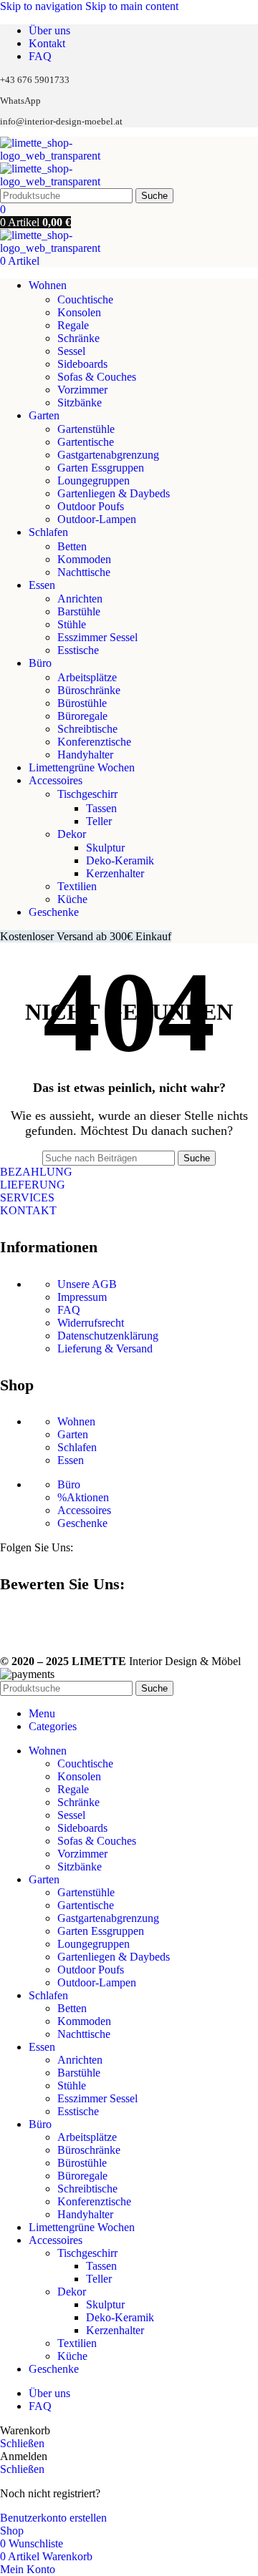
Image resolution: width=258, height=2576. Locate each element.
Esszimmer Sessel (97, 637)
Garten (73, 1434)
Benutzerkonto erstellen (53, 2518)
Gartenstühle (86, 429)
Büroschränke (89, 690)
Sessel (71, 351)
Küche (72, 899)
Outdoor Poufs (91, 506)
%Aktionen (83, 1497)
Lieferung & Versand (105, 1348)
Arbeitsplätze (87, 677)
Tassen (101, 808)
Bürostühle (82, 703)
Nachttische (84, 572)
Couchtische (85, 299)
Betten (72, 546)
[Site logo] (75, 156)
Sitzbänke (80, 402)
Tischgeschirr (87, 794)
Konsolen (79, 312)
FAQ (69, 1310)
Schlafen (77, 1447)
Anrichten (80, 599)
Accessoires (84, 1510)
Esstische (78, 650)
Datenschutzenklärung (108, 1336)
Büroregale (82, 716)
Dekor (72, 834)
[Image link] (6, 1623)
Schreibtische (87, 729)
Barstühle (79, 611)
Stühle (72, 624)
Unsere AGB (87, 1284)
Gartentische (86, 442)
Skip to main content (132, 6)
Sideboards (82, 364)
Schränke (78, 338)
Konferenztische (94, 742)
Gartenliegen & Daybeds (114, 493)
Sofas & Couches (97, 377)
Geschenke (82, 1523)
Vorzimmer (82, 390)
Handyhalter (85, 755)
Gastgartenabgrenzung (108, 455)
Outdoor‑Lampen (97, 519)
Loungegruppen (94, 480)
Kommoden (84, 559)
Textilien (77, 886)
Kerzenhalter (115, 873)
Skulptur (105, 848)
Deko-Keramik (120, 860)
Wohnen (76, 1421)
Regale (73, 325)
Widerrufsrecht (91, 1323)
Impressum (82, 1297)
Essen (71, 1460)
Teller (99, 821)
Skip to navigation (43, 6)
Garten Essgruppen (101, 468)
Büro (69, 1484)
